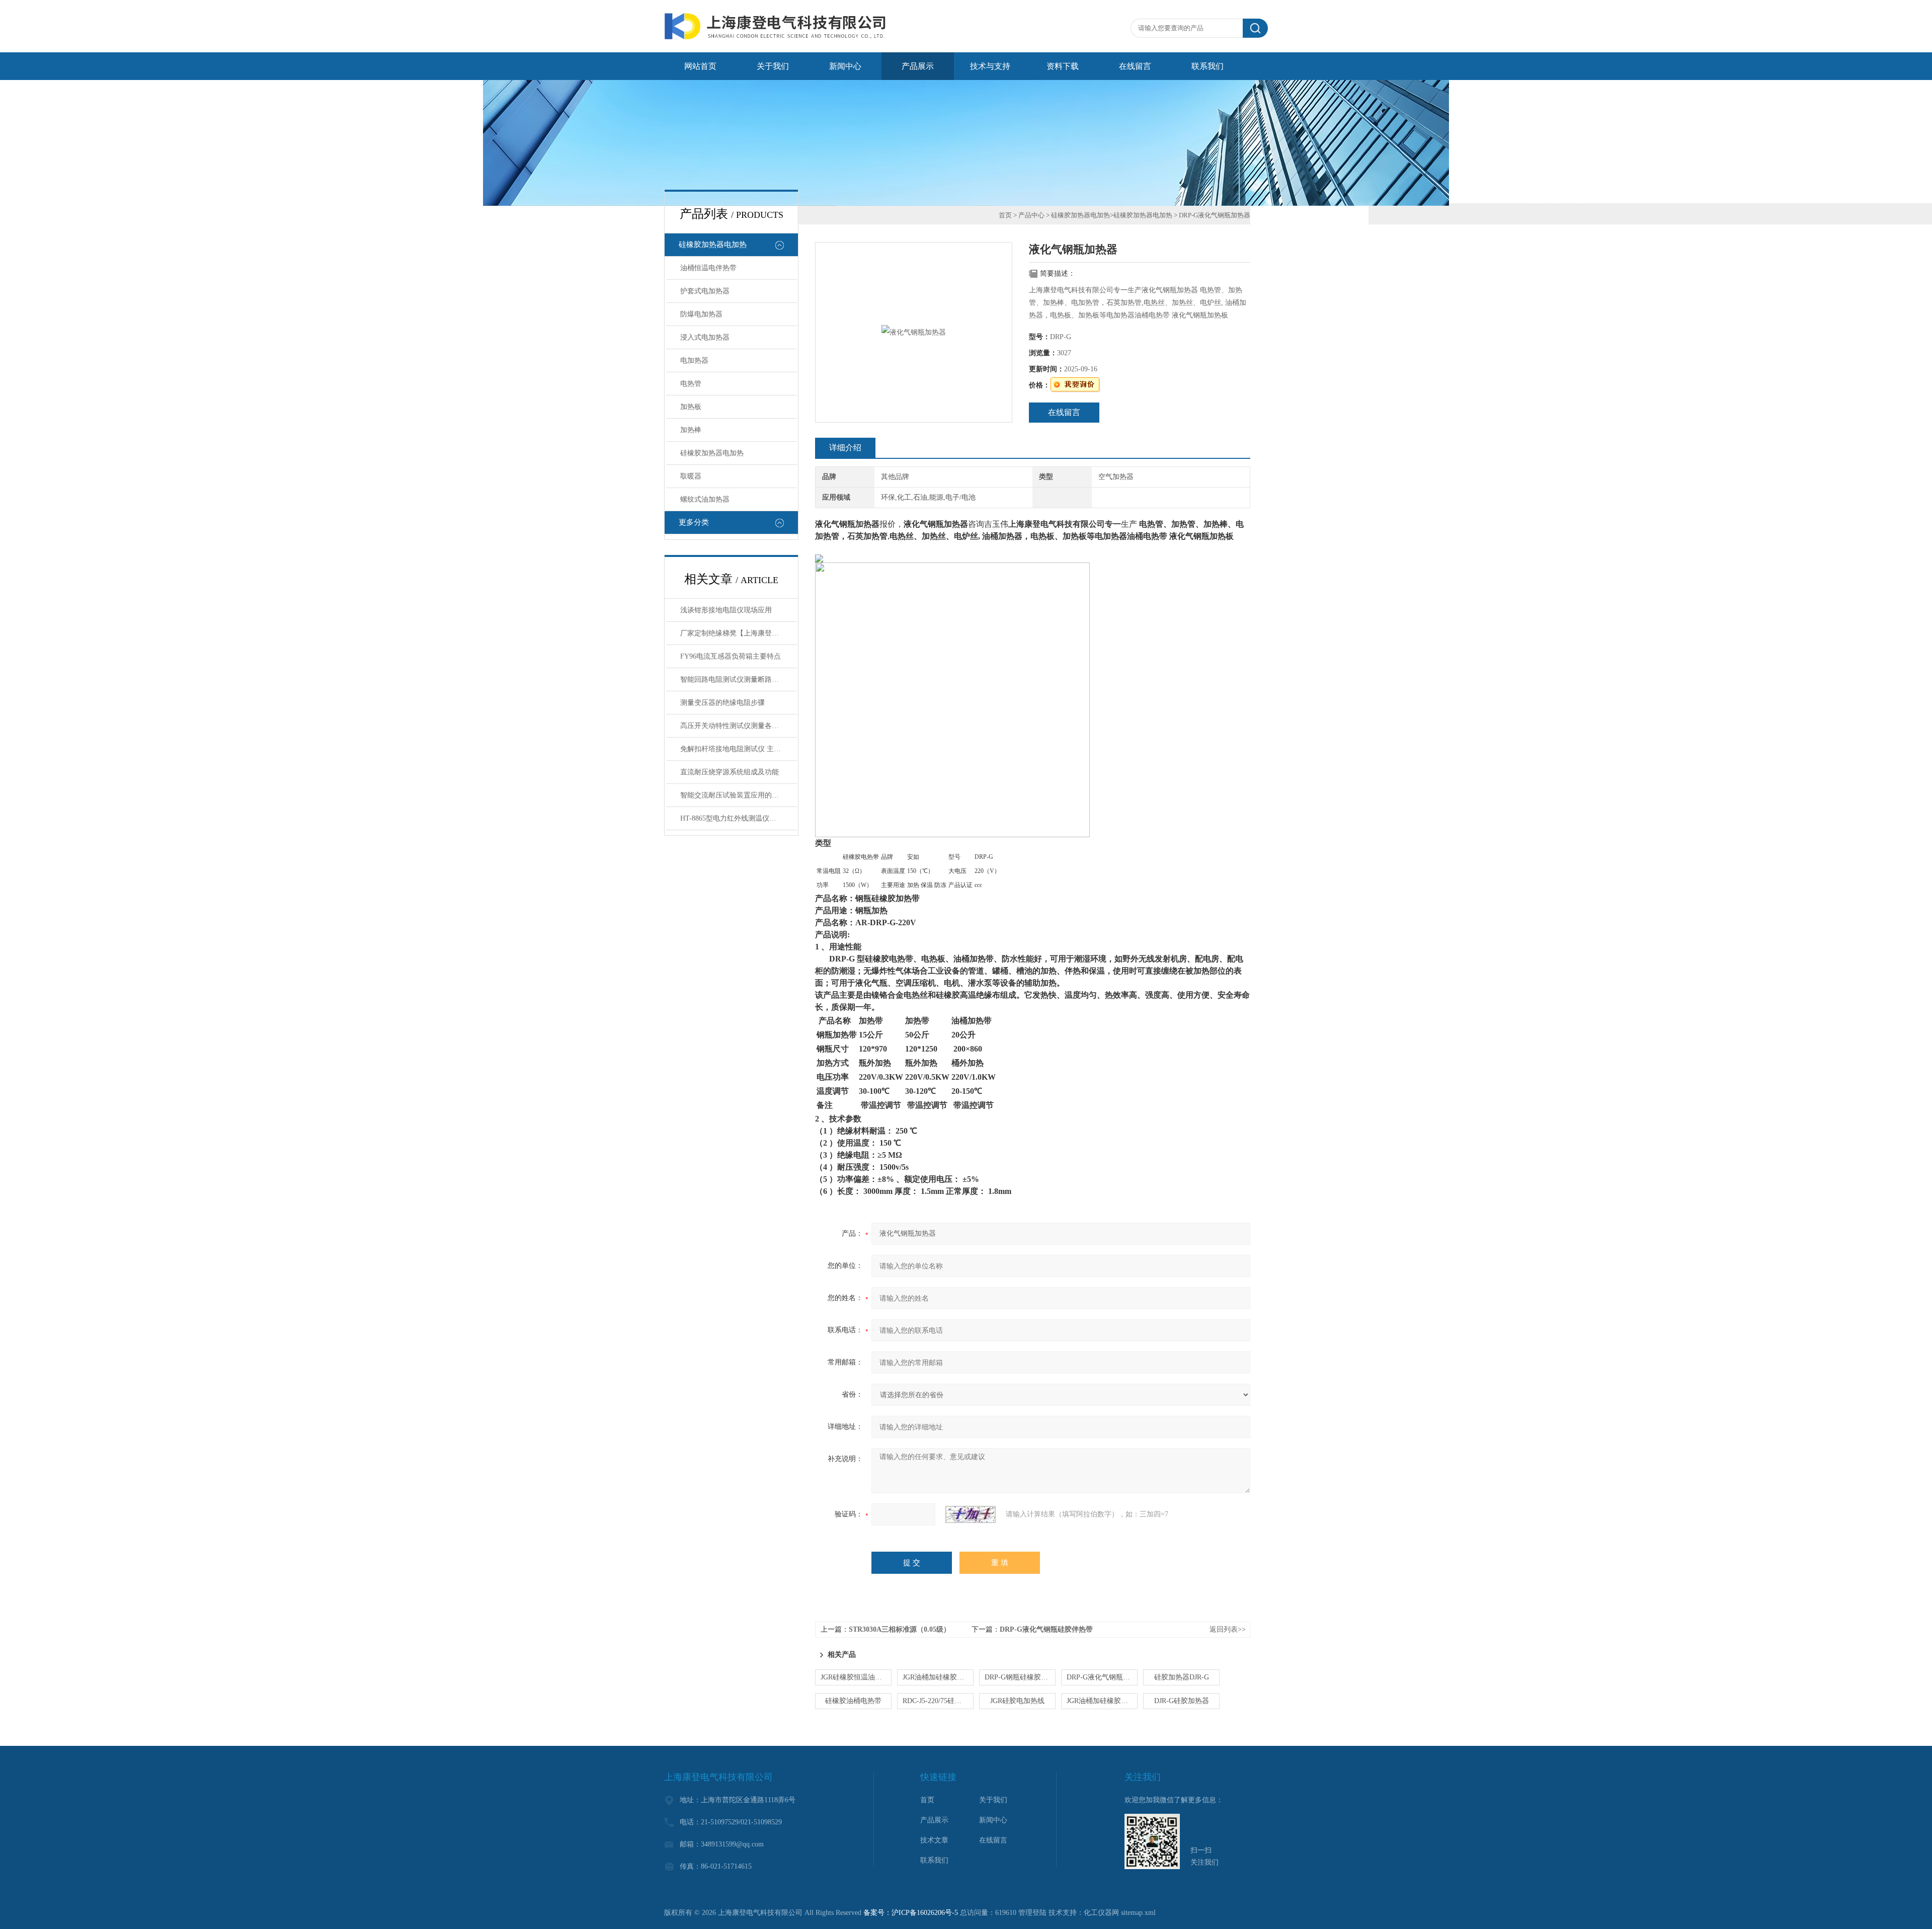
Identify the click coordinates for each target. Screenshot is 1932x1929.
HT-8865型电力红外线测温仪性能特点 (739, 818)
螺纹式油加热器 (705, 499)
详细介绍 (845, 448)
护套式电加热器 (705, 291)
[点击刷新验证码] (971, 1514)
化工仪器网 (1101, 1913)
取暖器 (691, 476)
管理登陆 (1032, 1913)
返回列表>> (1228, 1629)
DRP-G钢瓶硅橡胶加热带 (1020, 1677)
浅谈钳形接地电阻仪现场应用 (726, 610)
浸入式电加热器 (705, 337)
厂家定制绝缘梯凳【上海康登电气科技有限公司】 (739, 633)
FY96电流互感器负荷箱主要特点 (731, 656)
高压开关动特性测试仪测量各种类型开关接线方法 (739, 726)
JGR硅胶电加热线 (1017, 1701)
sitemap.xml (1138, 1913)
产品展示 (918, 66)
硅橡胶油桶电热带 (853, 1701)
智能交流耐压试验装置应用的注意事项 (739, 795)
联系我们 (1207, 66)
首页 (1005, 215)
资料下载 (1063, 66)
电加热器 (694, 360)
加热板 (691, 407)
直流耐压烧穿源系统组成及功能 (730, 772)
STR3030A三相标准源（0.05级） (900, 1629)
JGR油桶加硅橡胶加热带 (1102, 1701)
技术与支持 (990, 66)
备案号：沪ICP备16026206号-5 (911, 1913)
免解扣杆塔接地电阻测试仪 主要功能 (738, 749)
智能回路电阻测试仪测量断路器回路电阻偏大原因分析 (739, 679)
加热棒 (691, 430)
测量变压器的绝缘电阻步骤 (722, 703)
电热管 (691, 384)
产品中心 (1031, 215)
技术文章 (934, 1840)
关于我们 (773, 66)
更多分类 (694, 522)
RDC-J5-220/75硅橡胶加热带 (938, 1701)
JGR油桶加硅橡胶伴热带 (938, 1677)
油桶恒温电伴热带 (708, 268)
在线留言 (1135, 66)
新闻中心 (845, 66)
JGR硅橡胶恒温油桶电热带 (856, 1677)
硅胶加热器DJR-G (1182, 1677)
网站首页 (700, 66)
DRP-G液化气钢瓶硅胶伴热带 (1046, 1629)
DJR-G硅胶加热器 (1182, 1701)
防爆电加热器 (701, 314)
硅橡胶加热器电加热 (713, 245)
